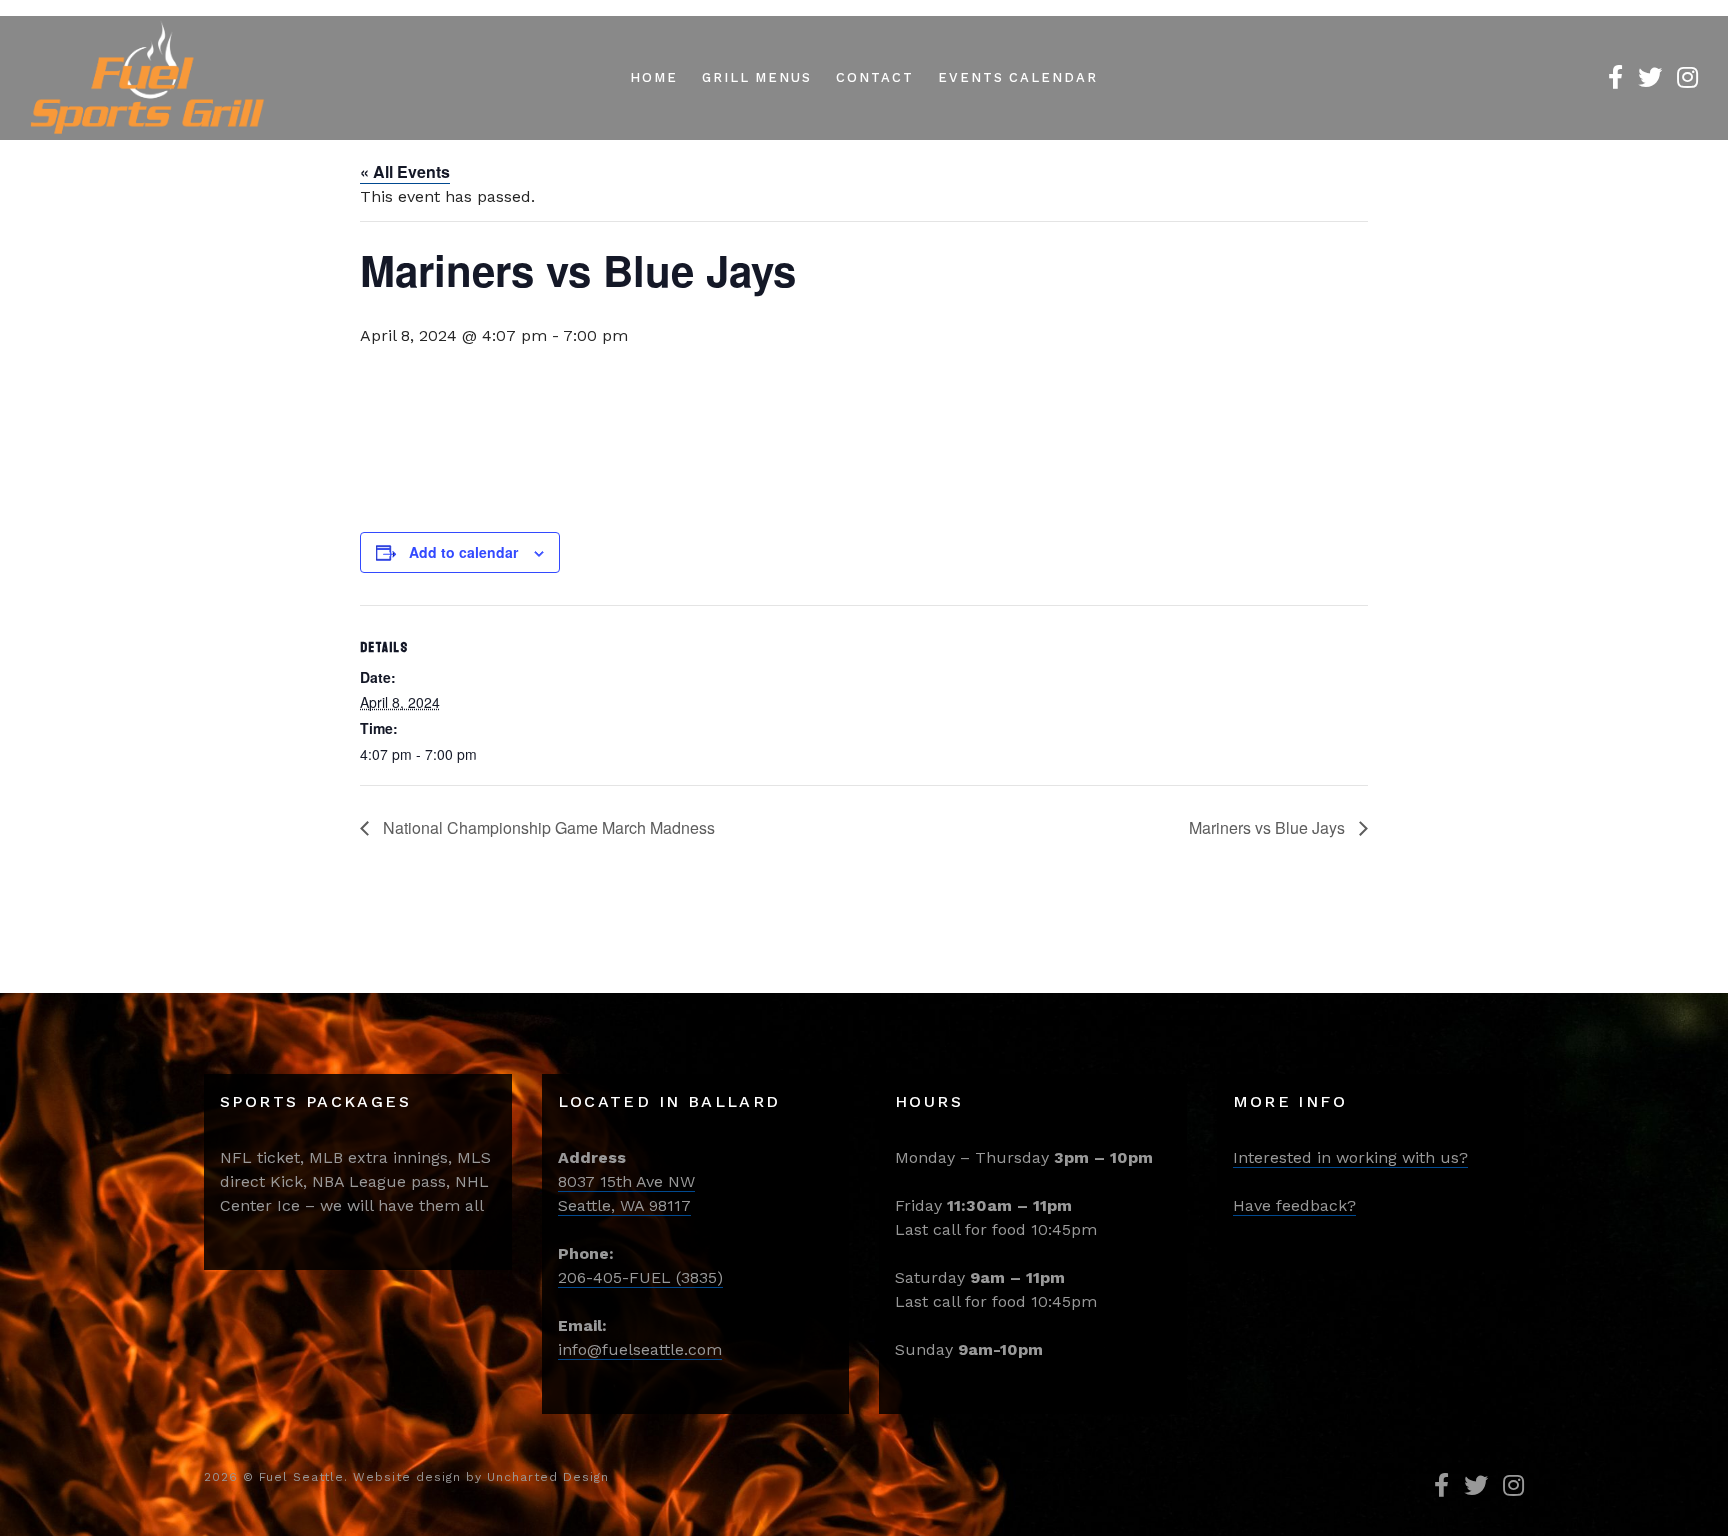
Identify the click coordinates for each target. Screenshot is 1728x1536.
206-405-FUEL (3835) (640, 1277)
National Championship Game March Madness (547, 827)
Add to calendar (463, 552)
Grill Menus (757, 77)
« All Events (405, 171)
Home (654, 77)
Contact (875, 77)
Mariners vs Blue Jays (1269, 827)
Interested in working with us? (1350, 1157)
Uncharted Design (548, 1477)
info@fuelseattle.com (640, 1349)
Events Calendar (1018, 77)
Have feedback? (1294, 1205)
